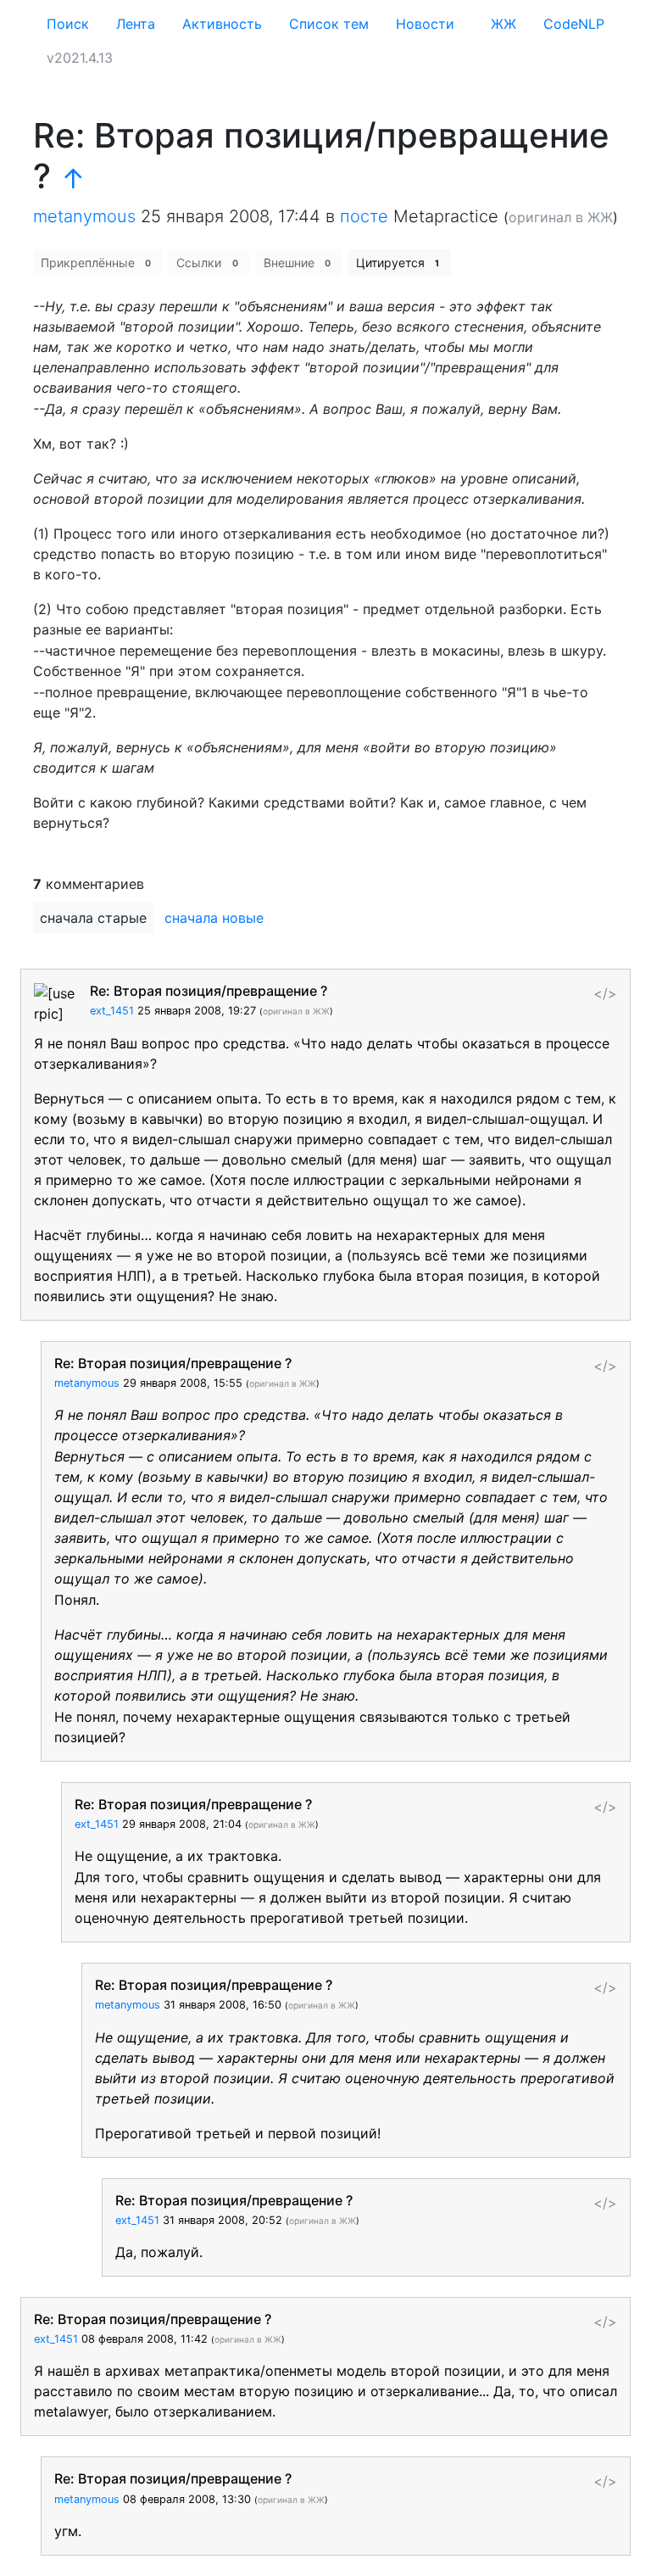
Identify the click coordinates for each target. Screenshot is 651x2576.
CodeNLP (574, 24)
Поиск (68, 24)
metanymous (84, 216)
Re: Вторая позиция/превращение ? (209, 991)
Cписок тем (329, 24)
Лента (136, 24)
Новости (425, 24)
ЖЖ (504, 24)
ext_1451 (112, 1011)
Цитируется (398, 263)
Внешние (297, 263)
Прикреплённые (96, 263)
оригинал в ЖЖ (561, 217)
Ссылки (207, 263)
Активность (222, 24)
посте (364, 216)
